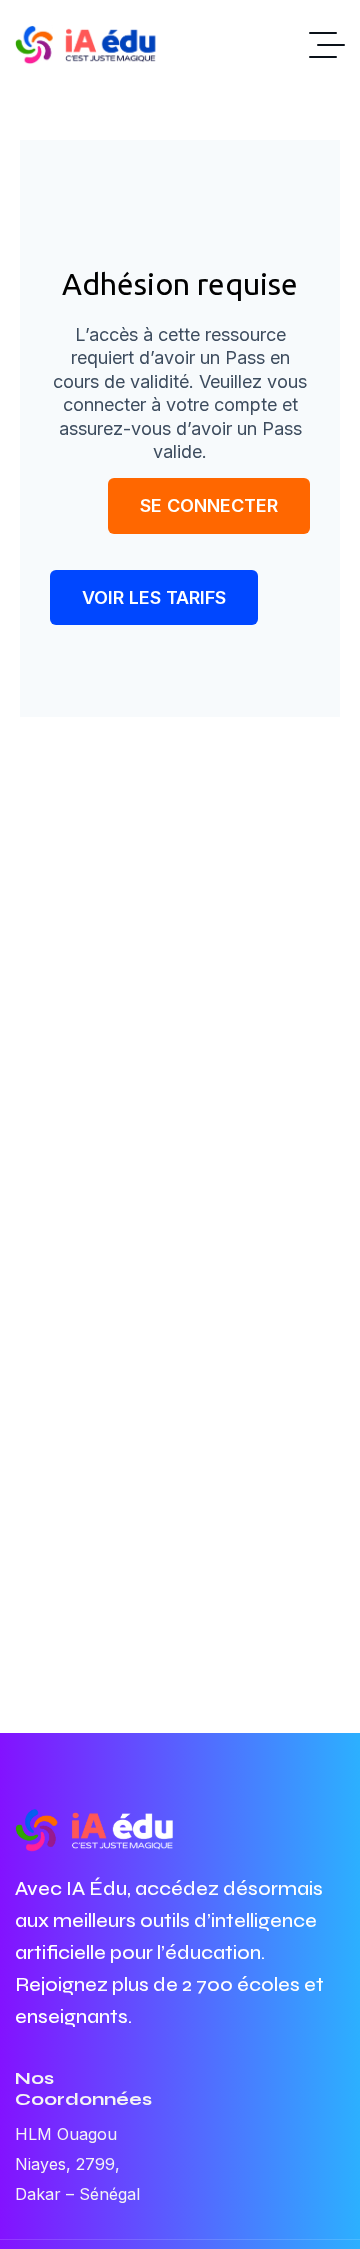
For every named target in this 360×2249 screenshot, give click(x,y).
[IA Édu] (95, 45)
